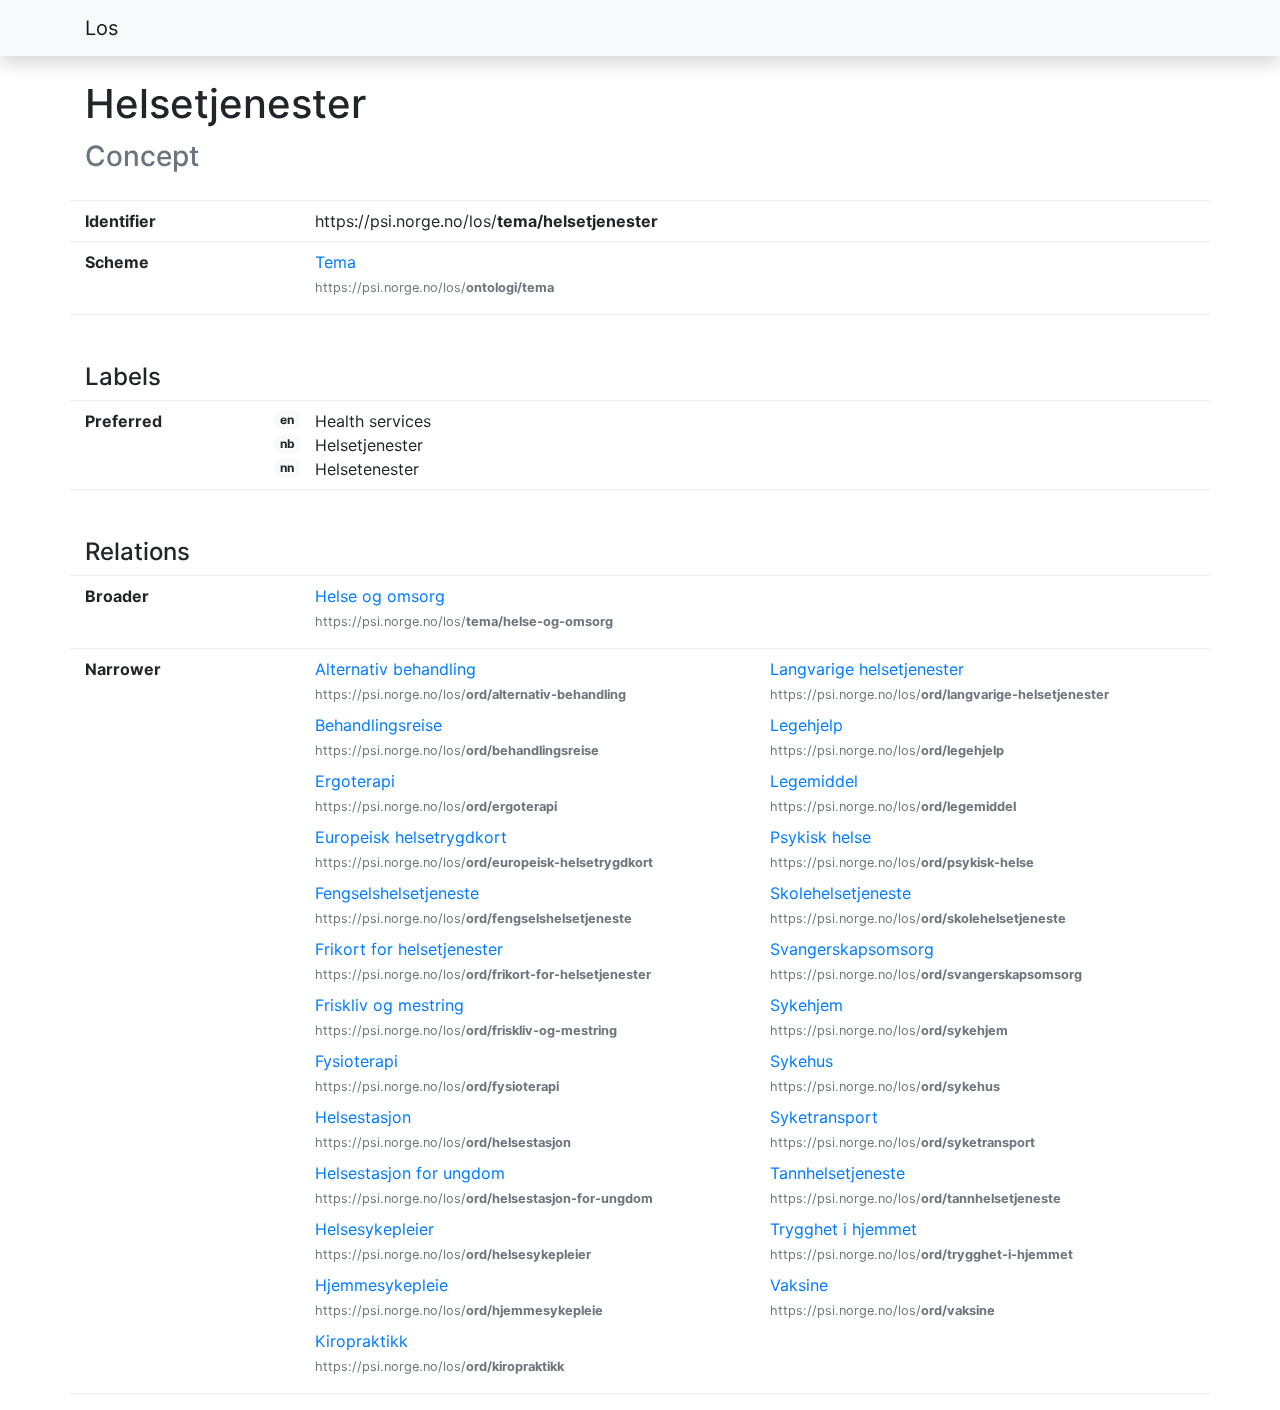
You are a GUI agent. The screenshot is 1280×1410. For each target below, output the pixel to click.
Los (101, 28)
